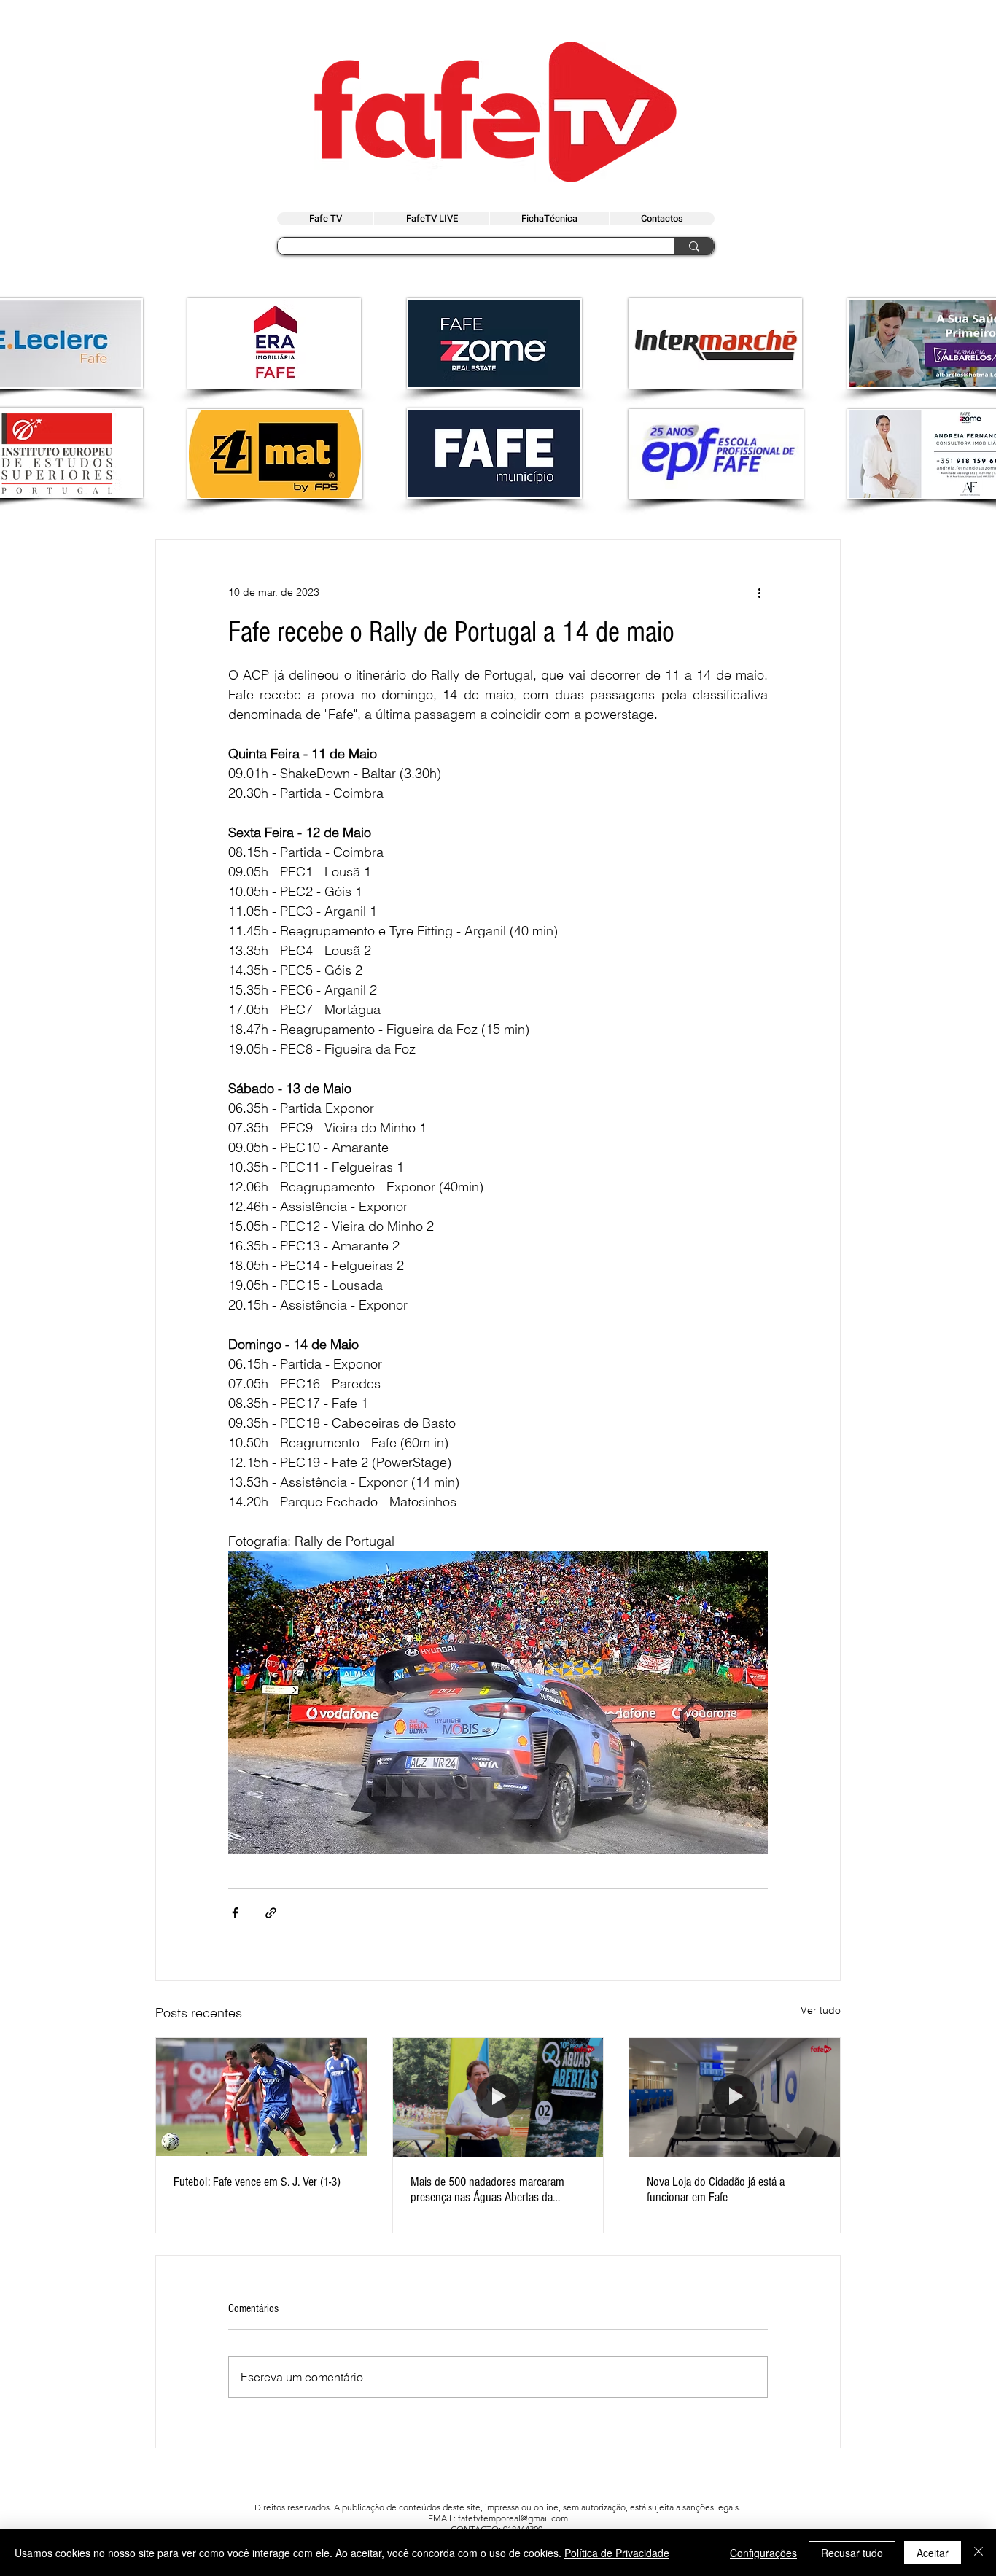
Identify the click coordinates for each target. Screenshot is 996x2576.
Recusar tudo (852, 2553)
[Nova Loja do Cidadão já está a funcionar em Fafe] (735, 2097)
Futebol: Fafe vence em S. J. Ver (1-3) (257, 2182)
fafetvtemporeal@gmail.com (513, 2518)
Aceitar (933, 2553)
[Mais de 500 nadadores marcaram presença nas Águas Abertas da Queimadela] (498, 2097)
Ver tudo (821, 2010)
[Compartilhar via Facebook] (235, 1913)
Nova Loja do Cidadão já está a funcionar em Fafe (716, 2190)
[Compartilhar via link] (271, 1913)
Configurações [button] (763, 2553)
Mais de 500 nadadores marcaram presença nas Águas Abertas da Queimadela (487, 2190)
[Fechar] (979, 2553)
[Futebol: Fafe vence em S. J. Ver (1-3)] (261, 2097)
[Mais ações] (759, 592)
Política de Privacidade (617, 2553)
